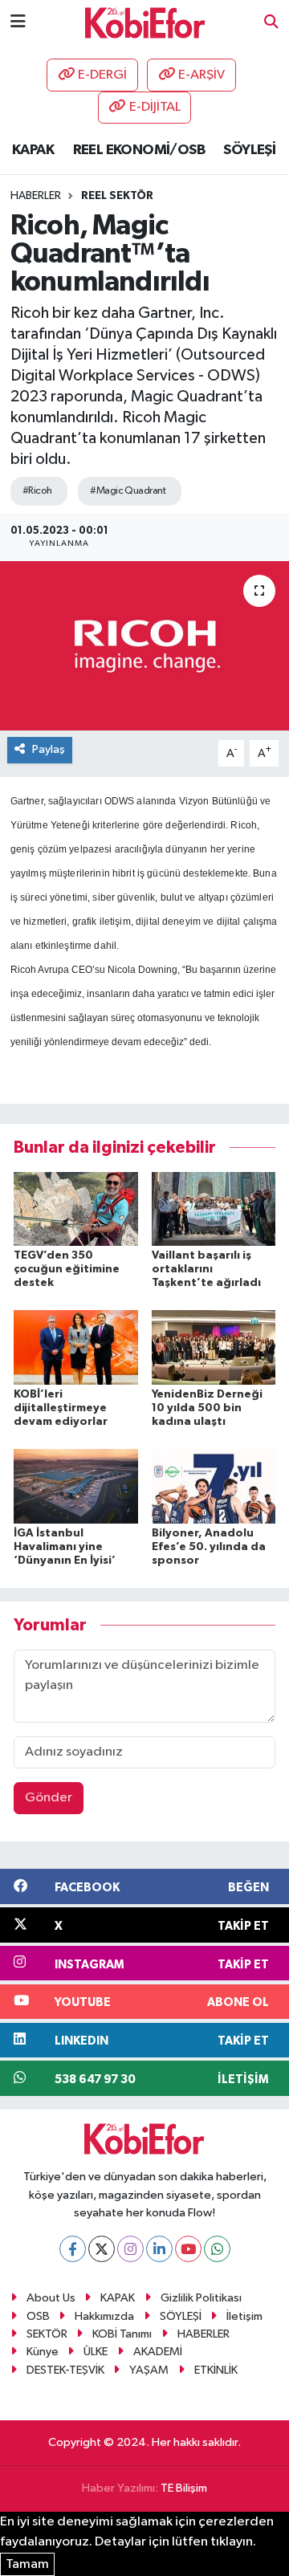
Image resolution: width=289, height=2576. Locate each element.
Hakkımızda (104, 2316)
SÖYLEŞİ (249, 150)
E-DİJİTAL (155, 107)
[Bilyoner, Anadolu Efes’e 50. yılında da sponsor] (214, 1486)
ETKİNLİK (216, 2370)
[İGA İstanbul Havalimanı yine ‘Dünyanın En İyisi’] (76, 1486)
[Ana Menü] (18, 22)
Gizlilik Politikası (201, 2298)
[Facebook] (73, 2249)
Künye (43, 2352)
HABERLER (204, 2334)
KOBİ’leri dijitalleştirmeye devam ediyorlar (61, 1408)
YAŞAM (149, 2370)
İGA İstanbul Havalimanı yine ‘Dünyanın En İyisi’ (65, 1547)
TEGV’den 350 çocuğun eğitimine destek (67, 1269)
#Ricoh (37, 491)
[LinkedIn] (159, 2249)
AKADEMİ (158, 2352)
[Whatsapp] (217, 2249)
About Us (51, 2298)
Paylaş (49, 749)
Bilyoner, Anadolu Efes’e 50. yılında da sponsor (209, 1547)
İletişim (244, 2316)
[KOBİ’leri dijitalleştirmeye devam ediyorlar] (76, 1347)
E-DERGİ (102, 75)
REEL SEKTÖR (117, 196)
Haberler (36, 196)
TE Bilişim (184, 2488)
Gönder (49, 1798)
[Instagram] (130, 2249)
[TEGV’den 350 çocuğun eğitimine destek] (76, 1209)
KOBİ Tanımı (122, 2334)
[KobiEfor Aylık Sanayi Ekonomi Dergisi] (145, 22)
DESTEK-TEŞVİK (65, 2370)
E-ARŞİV (201, 75)
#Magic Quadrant (128, 491)
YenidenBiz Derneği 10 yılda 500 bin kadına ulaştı (207, 1408)
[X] (102, 2249)
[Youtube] (188, 2249)
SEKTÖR (47, 2334)
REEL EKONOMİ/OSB (139, 150)
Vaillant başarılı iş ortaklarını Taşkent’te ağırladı (206, 1269)
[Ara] (271, 23)
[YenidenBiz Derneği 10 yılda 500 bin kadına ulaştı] (214, 1347)
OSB (38, 2316)
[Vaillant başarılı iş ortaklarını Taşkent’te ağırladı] (214, 1209)
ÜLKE (96, 2352)
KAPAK (33, 150)
